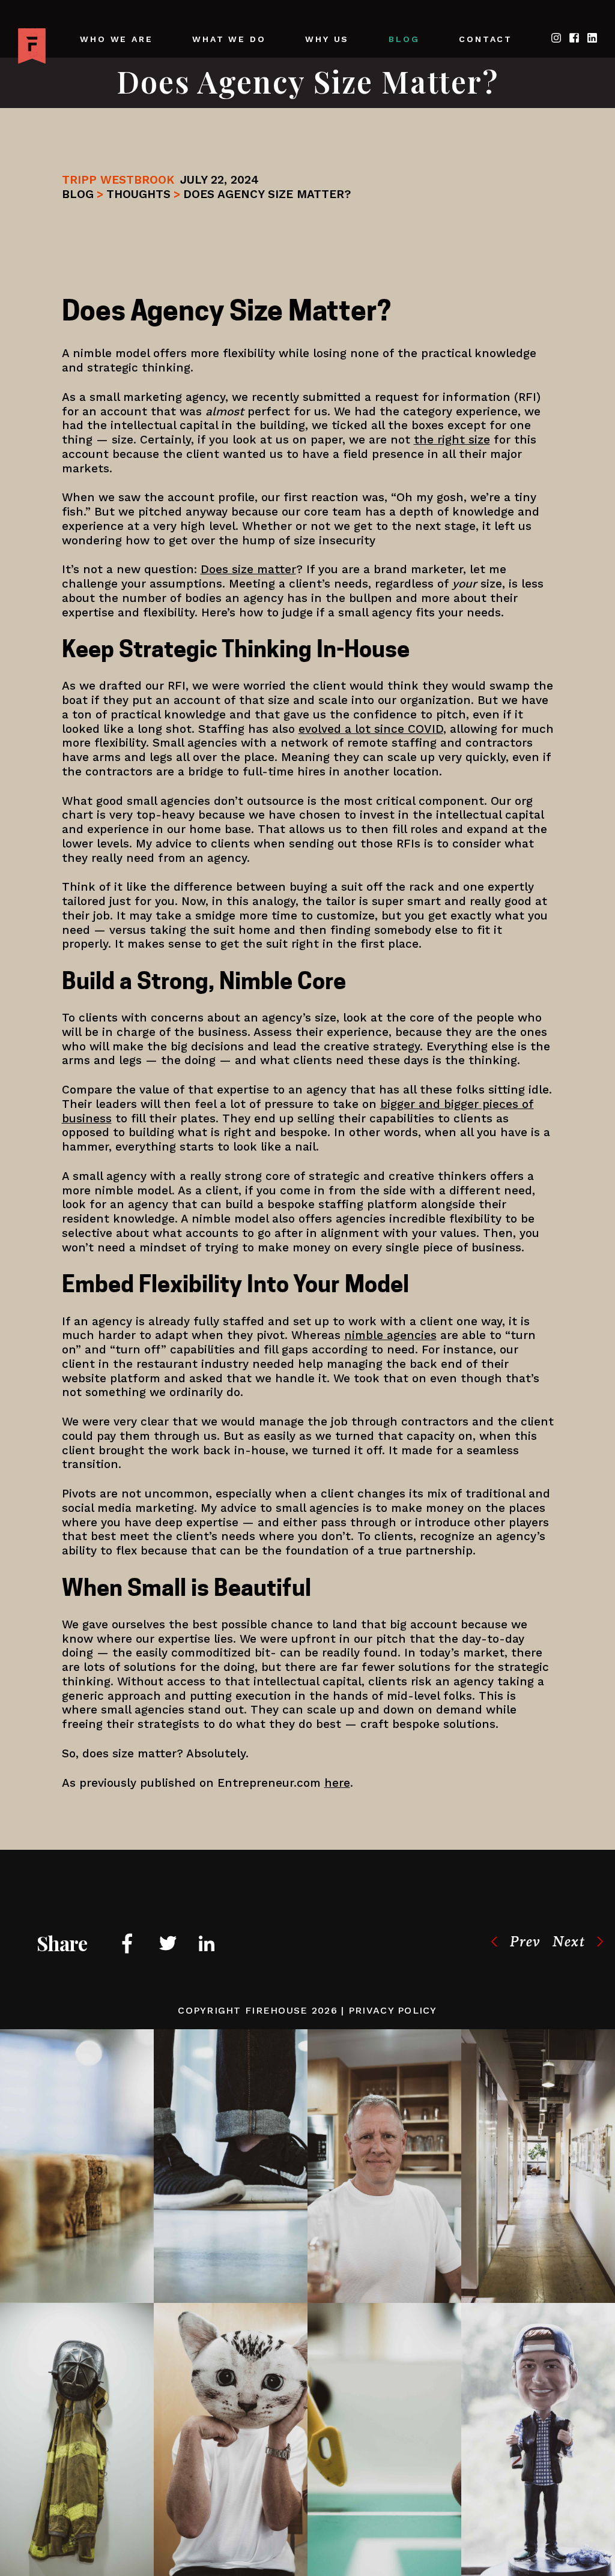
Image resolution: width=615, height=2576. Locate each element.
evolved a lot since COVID (371, 729)
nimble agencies (390, 1335)
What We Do (229, 39)
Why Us (327, 39)
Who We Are (116, 39)
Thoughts (138, 194)
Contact (486, 39)
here (337, 1783)
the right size (452, 440)
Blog (404, 39)
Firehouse (277, 2010)
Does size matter (248, 569)
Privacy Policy (393, 2010)
